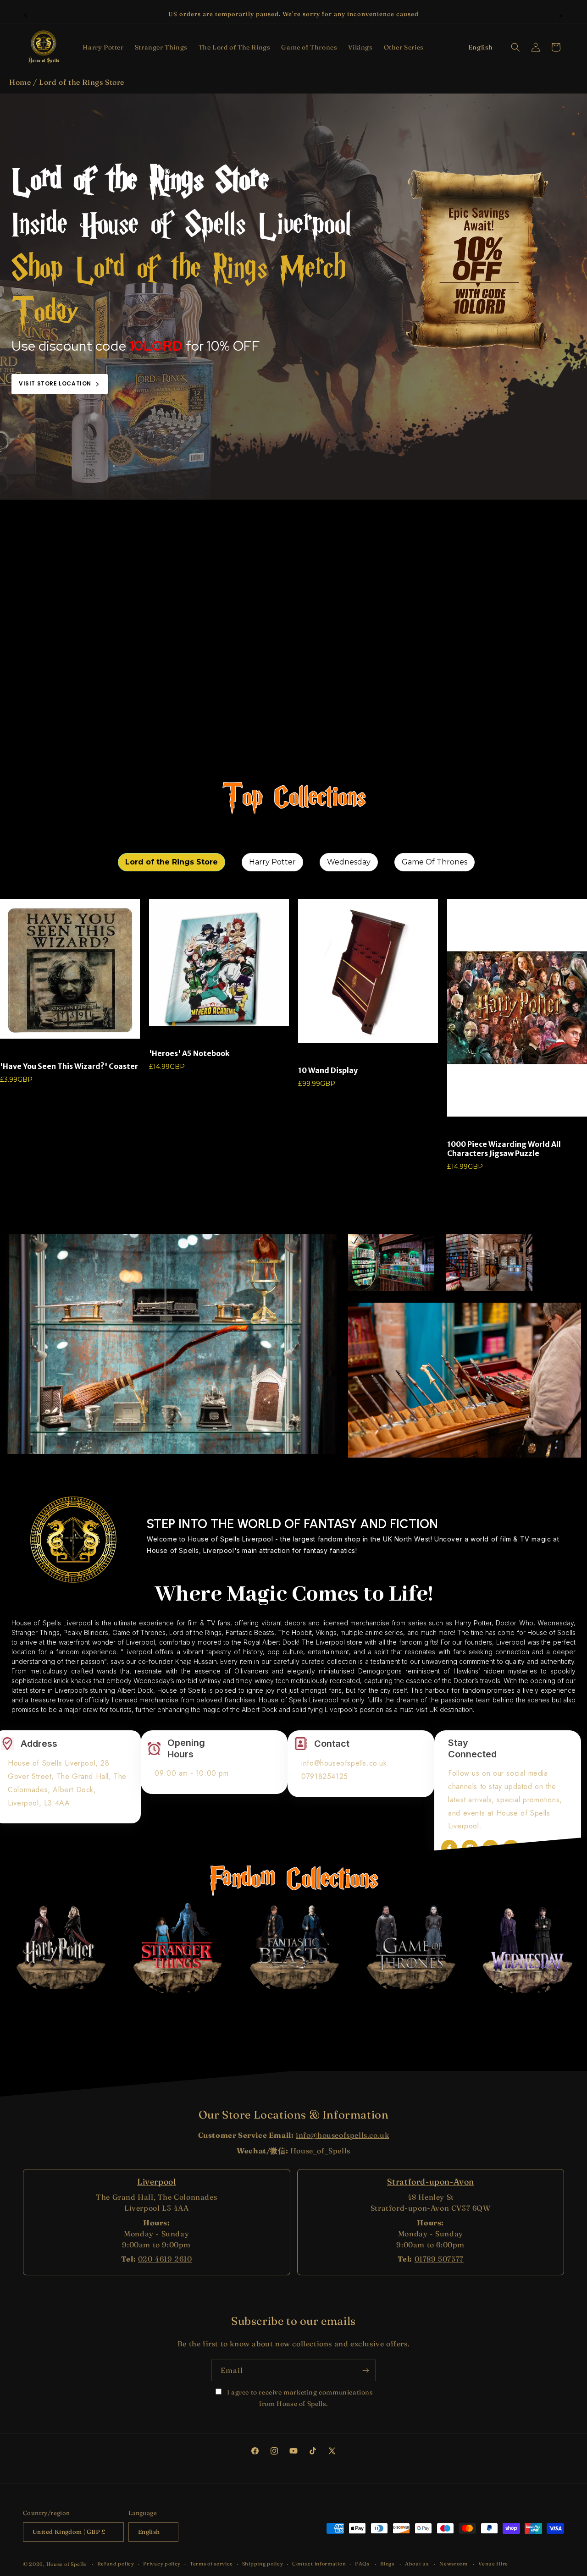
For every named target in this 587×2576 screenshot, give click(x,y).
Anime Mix (162, 1040)
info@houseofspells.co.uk (342, 2135)
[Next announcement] (561, 14)
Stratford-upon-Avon (431, 2182)
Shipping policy (263, 2564)
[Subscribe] (365, 2370)
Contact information (319, 2564)
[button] (103, 47)
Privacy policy (162, 2564)
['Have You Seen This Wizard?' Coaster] (70, 969)
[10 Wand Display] (368, 971)
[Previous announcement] (26, 14)
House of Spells (66, 2564)
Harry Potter (461, 1131)
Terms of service (211, 2564)
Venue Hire (493, 2564)
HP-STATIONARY (19, 1053)
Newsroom (454, 2564)
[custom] (449, 1848)
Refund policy (116, 2564)
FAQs (362, 2564)
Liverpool (156, 2182)
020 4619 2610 (165, 2259)
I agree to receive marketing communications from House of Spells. (299, 2398)
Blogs (387, 2564)
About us (417, 2564)
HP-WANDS (312, 1057)
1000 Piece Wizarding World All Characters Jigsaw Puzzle (504, 1149)
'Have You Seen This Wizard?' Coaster (69, 1066)
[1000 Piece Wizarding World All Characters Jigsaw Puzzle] (517, 1008)
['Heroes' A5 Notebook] (219, 962)
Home (20, 82)
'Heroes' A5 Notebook (189, 1053)
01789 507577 (439, 2259)
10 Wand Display (328, 1070)
